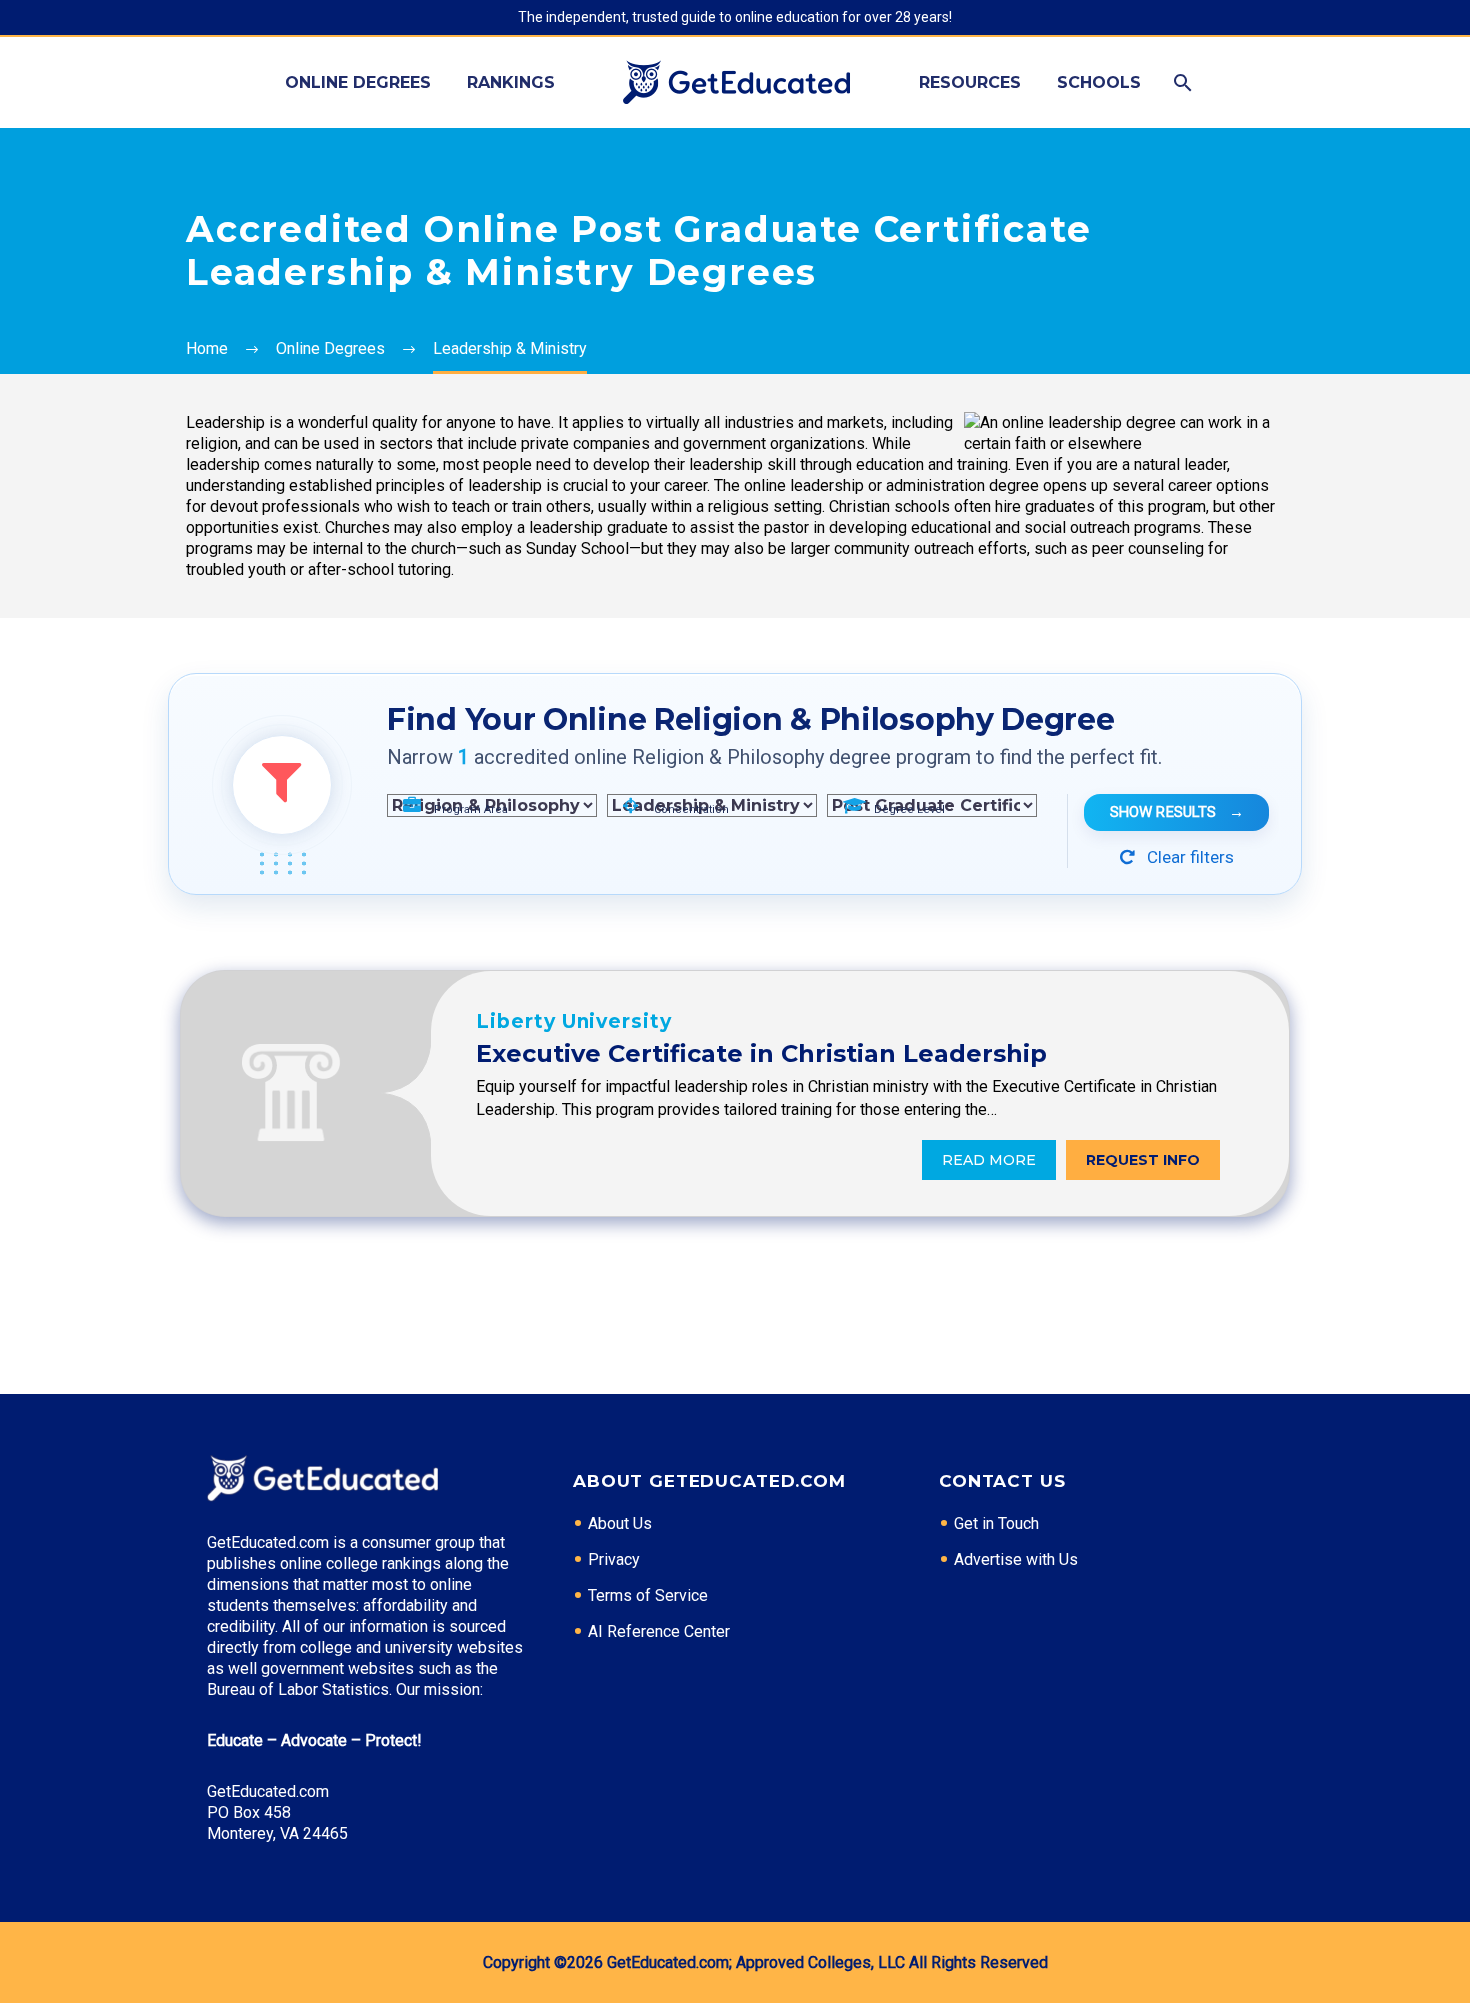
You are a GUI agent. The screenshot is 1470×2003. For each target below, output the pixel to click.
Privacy (614, 1559)
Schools (1099, 82)
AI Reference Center (659, 1631)
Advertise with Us (1016, 1559)
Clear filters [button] (1188, 857)
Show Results (1177, 812)
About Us (620, 1523)
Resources (970, 82)
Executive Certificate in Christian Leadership (761, 1053)
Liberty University (574, 1021)
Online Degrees (358, 82)
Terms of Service (648, 1595)
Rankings (511, 82)
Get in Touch (996, 1523)
